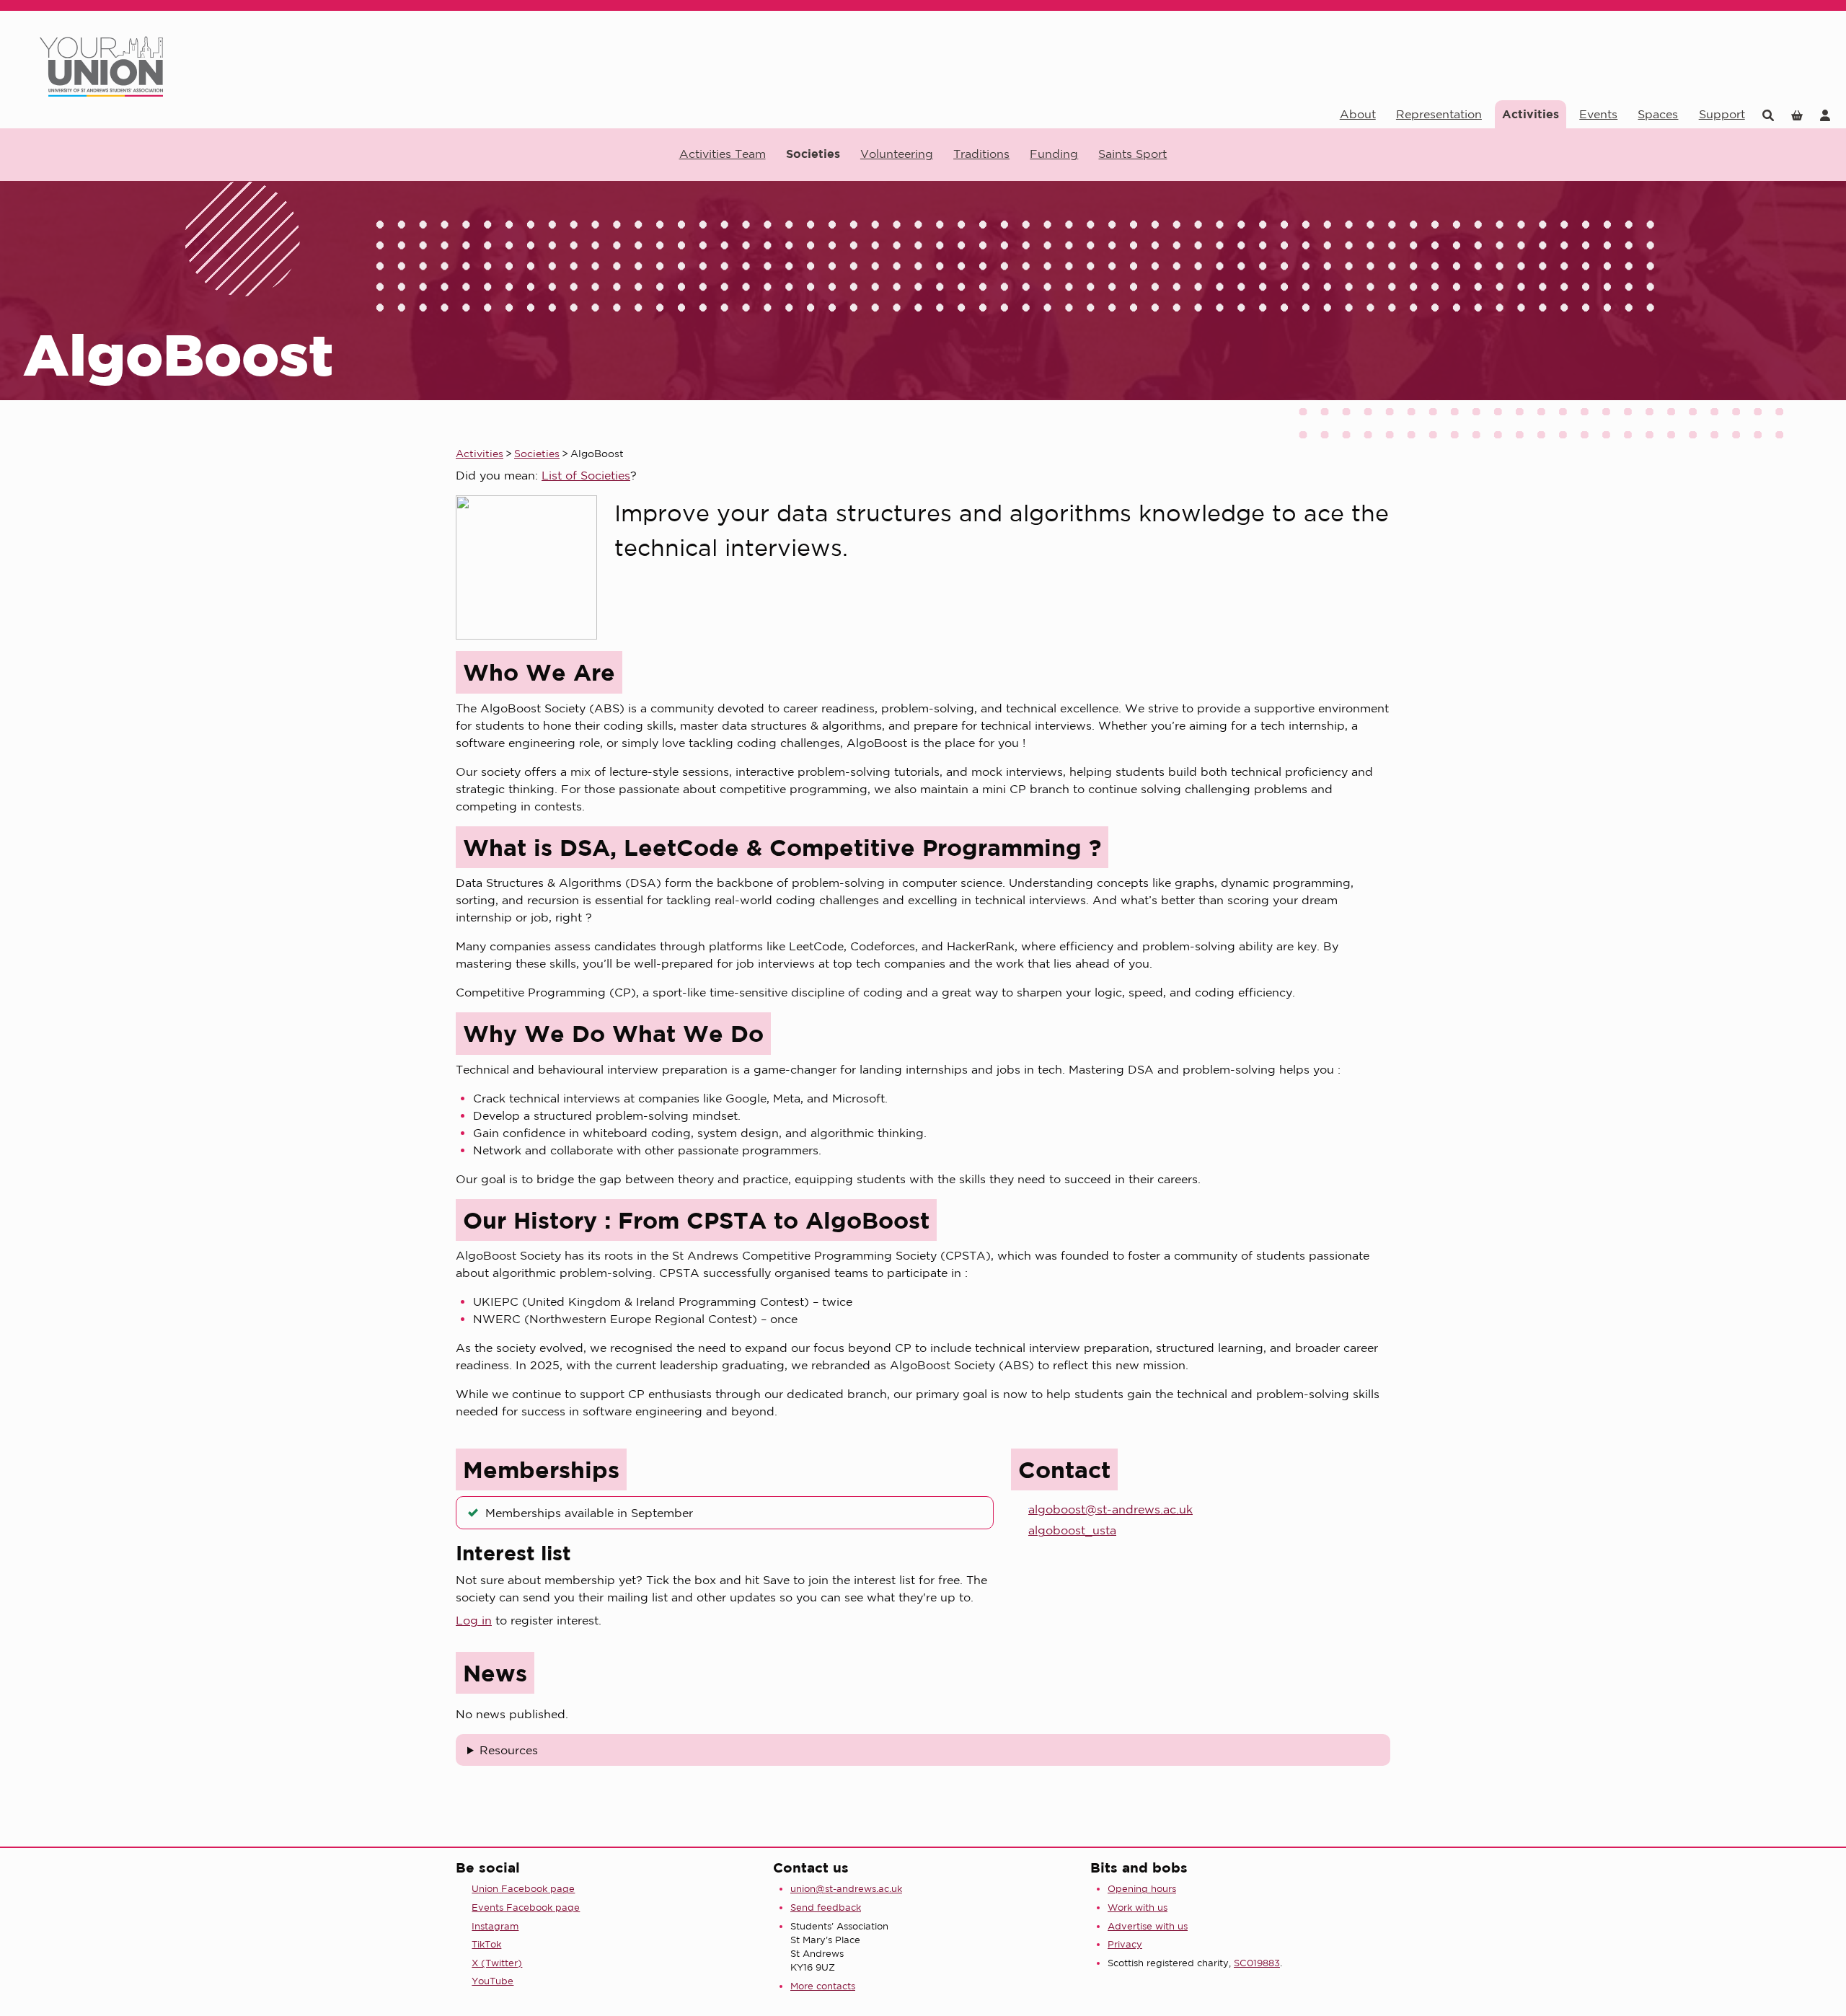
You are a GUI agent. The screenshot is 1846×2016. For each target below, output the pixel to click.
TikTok (486, 1944)
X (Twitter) (497, 1963)
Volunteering (897, 154)
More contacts (823, 1986)
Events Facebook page (526, 1907)
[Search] (1768, 114)
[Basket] (1797, 114)
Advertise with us (1148, 1926)
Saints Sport (1132, 154)
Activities (1531, 114)
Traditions (981, 154)
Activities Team (723, 154)
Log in (474, 1620)
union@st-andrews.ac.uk (846, 1889)
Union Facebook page (523, 1889)
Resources (509, 1750)
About (1358, 114)
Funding (1054, 154)
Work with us (1138, 1907)
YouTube (493, 1981)
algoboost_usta (1072, 1530)
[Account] (1825, 114)
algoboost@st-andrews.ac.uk (1110, 1509)
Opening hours (1142, 1889)
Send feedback (826, 1907)
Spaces (1658, 114)
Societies (813, 154)
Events (1598, 114)
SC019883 (1257, 1963)
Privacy (1125, 1944)
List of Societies (586, 475)
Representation (1439, 114)
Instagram (495, 1926)
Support (1722, 114)
